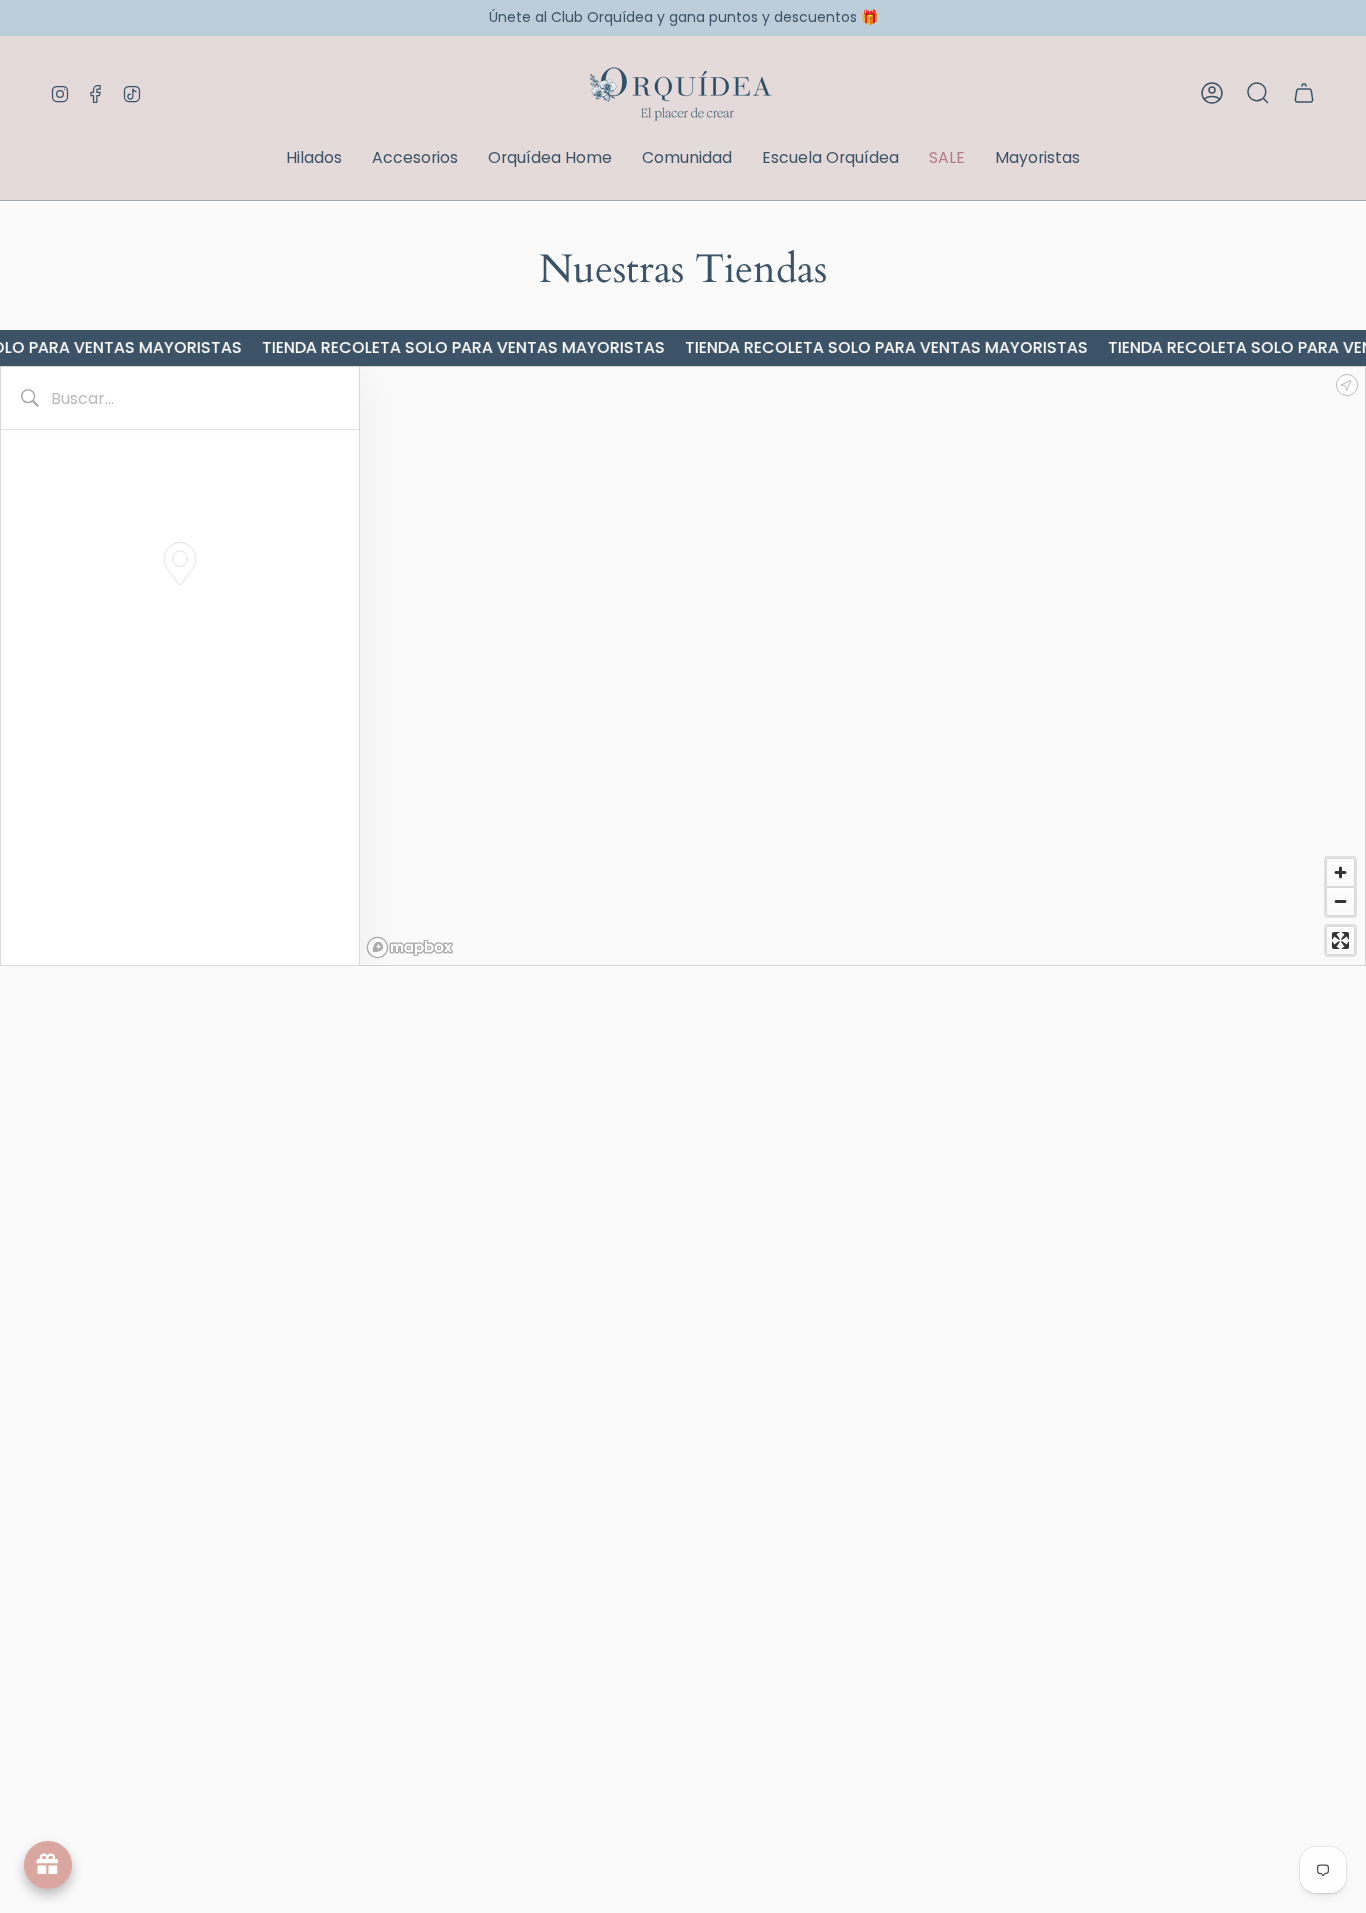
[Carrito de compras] (1304, 93)
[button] (314, 159)
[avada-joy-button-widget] (48, 1865)
